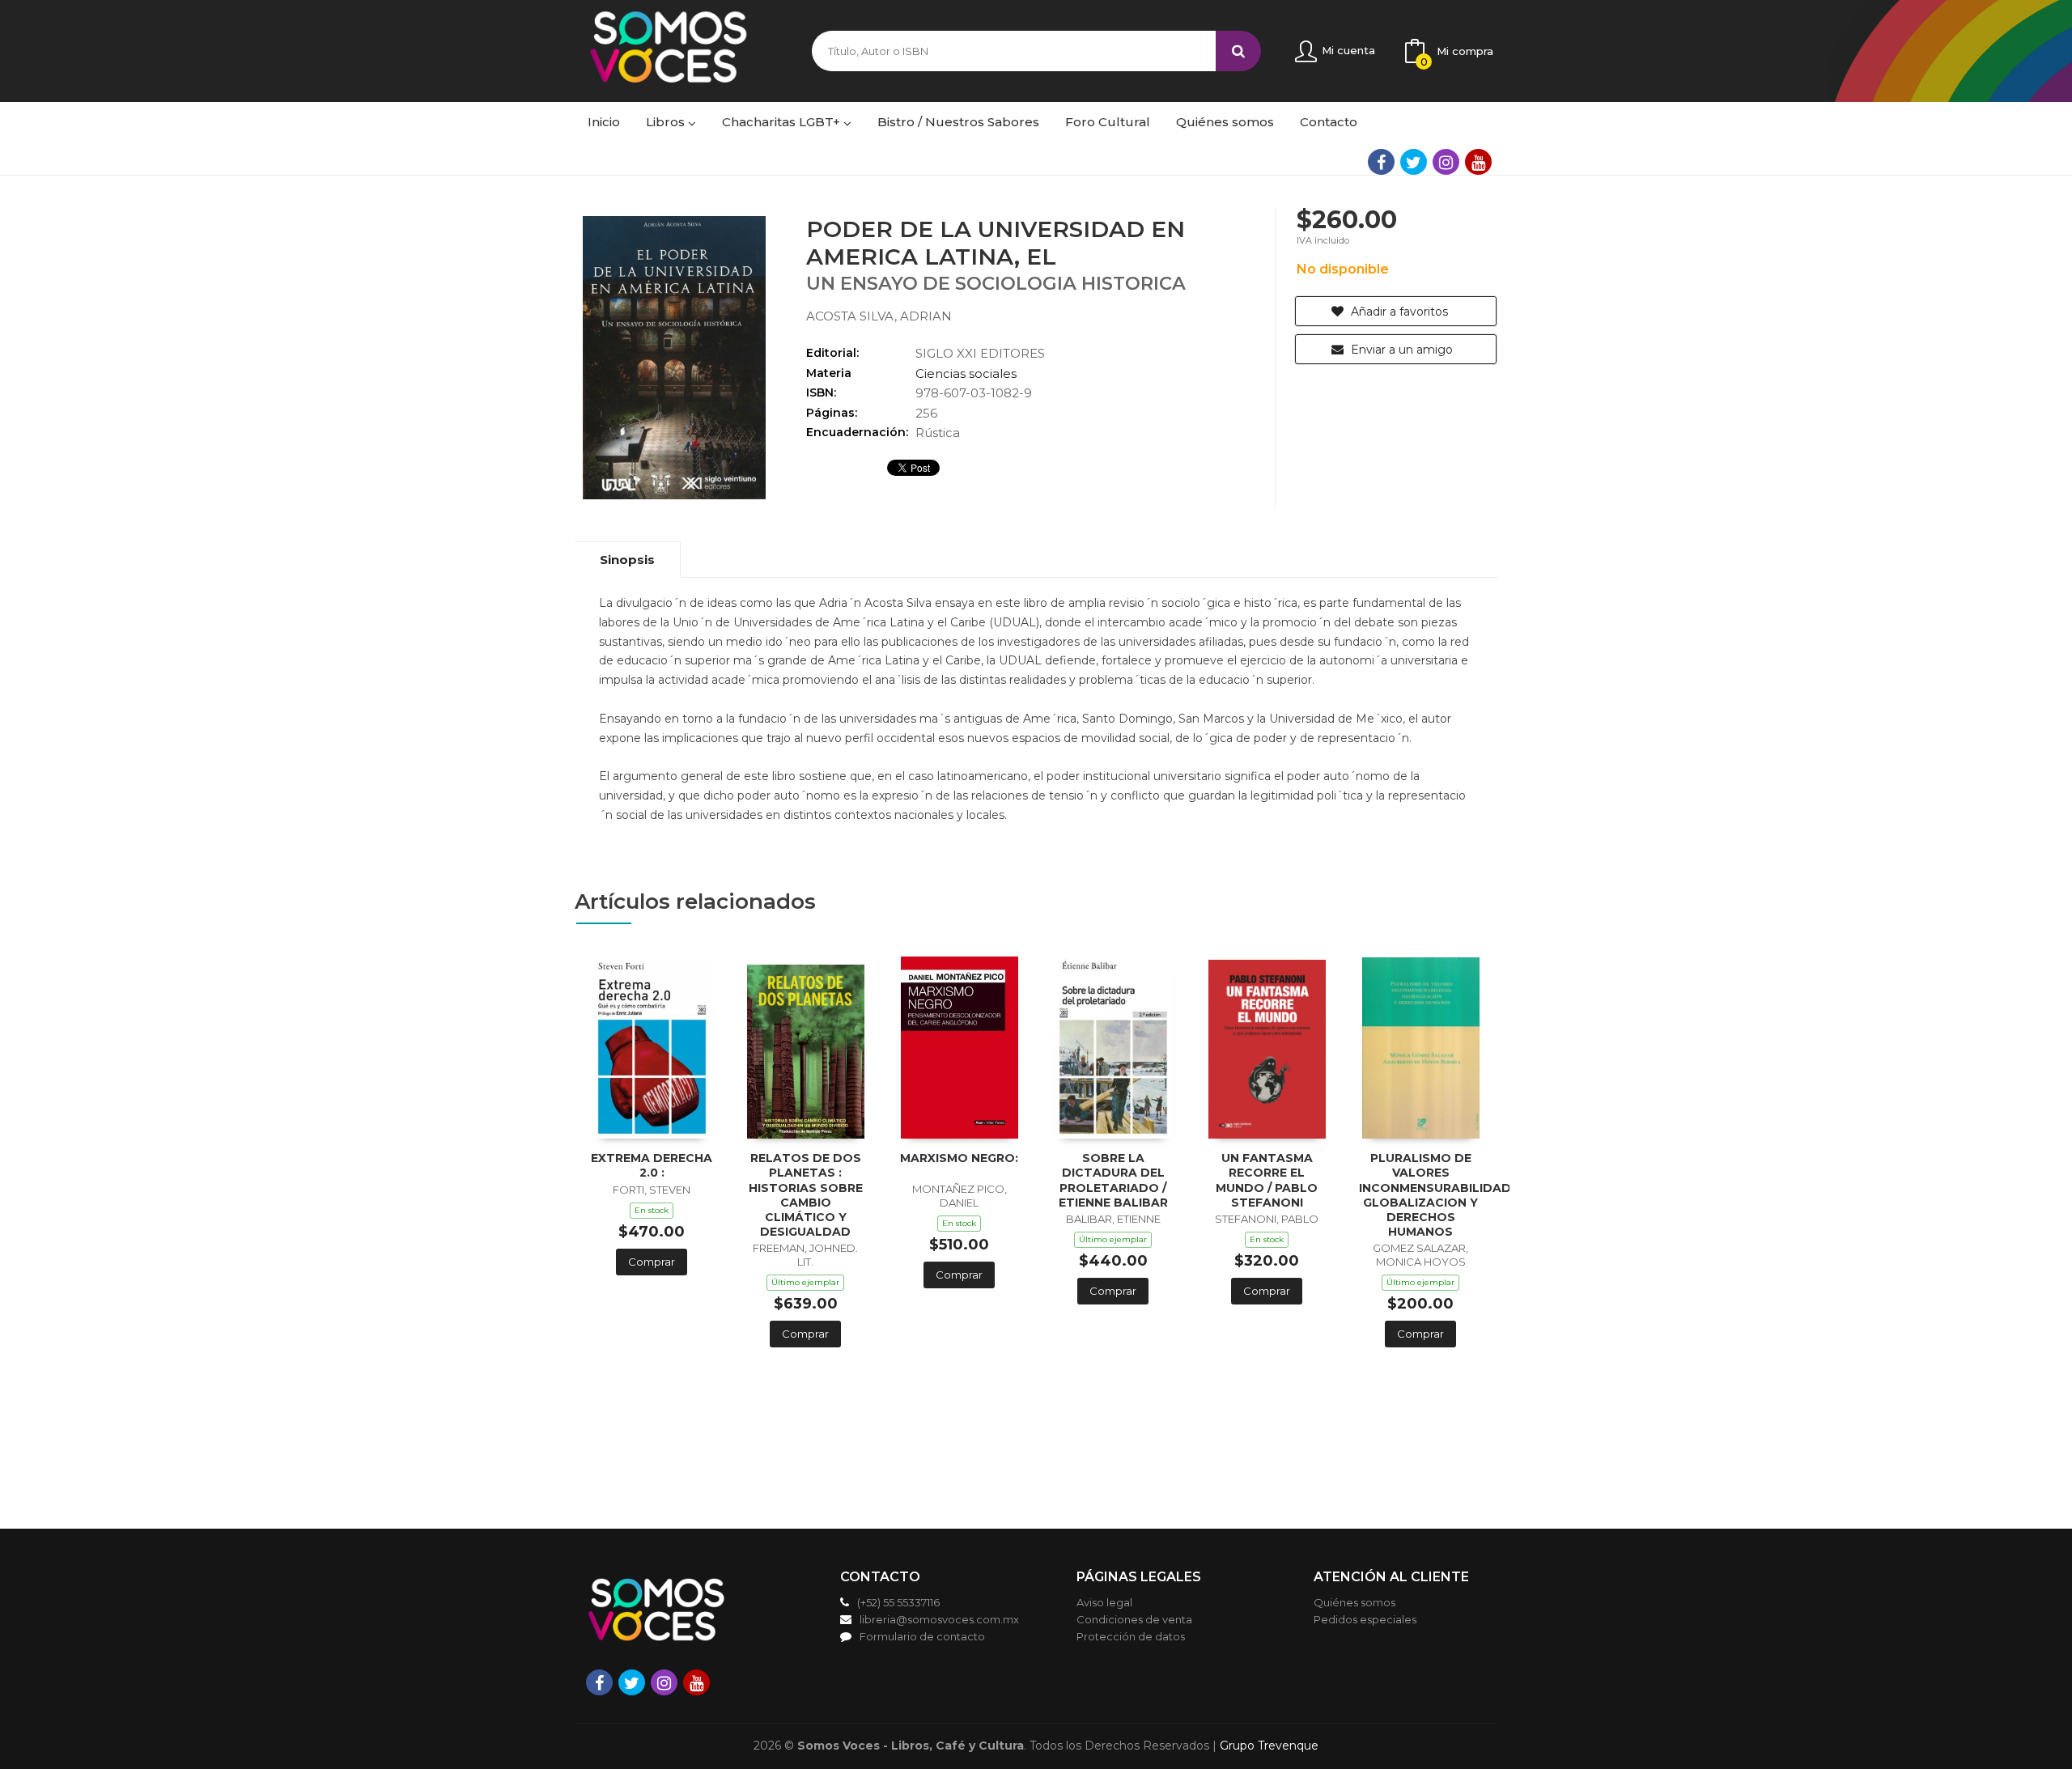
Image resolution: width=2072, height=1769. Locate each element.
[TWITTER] (1414, 162)
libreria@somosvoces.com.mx (939, 1619)
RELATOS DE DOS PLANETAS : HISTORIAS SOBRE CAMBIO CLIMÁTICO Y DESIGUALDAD (806, 1195)
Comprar (652, 1262)
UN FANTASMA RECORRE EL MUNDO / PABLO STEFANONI (1267, 1180)
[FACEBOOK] (1381, 162)
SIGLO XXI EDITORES (980, 353)
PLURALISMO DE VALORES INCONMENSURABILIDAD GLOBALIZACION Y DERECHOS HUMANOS (1435, 1195)
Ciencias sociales (966, 373)
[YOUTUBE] (1478, 162)
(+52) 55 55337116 (898, 1602)
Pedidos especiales (1365, 1619)
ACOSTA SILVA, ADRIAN (879, 316)
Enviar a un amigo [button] (1400, 350)
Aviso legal (1104, 1602)
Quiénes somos (1354, 1602)
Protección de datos (1131, 1636)
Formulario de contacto (922, 1636)
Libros (667, 122)
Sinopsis (627, 560)
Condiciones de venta (1134, 1619)
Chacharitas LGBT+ (783, 122)
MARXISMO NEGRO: (959, 1158)
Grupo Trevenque (1269, 1746)
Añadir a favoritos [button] (1398, 312)
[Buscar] (1238, 51)
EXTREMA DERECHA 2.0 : (652, 1165)
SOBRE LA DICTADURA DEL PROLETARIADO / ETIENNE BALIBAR (1113, 1180)
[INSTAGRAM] (1446, 162)
